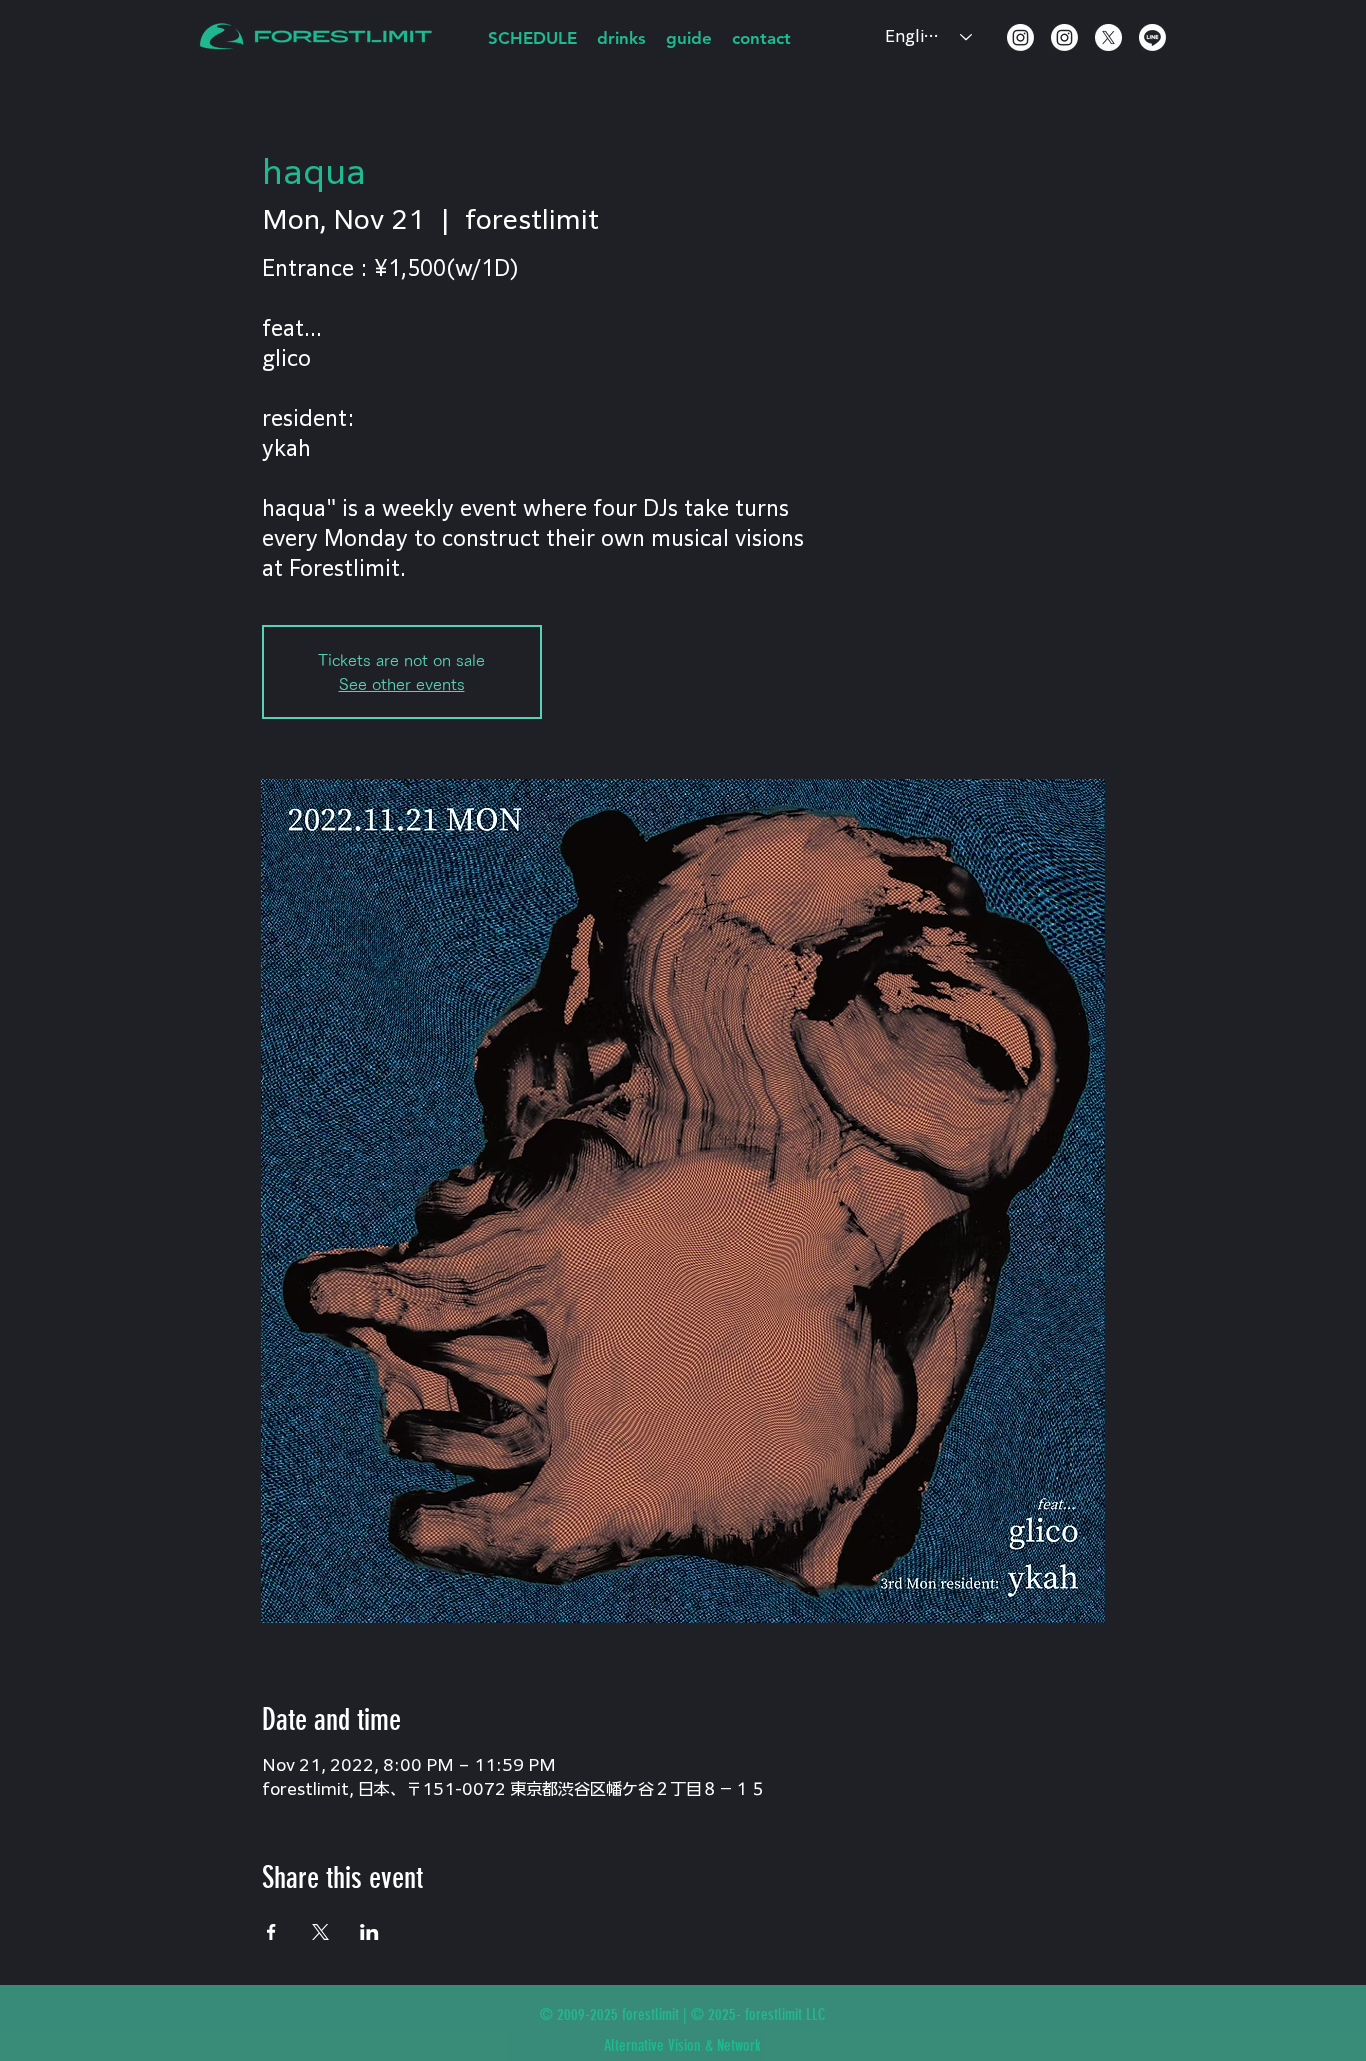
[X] (1108, 37)
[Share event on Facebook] (271, 1932)
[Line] (1152, 37)
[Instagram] (1020, 37)
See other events (402, 684)
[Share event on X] (320, 1932)
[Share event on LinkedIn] (369, 1932)
